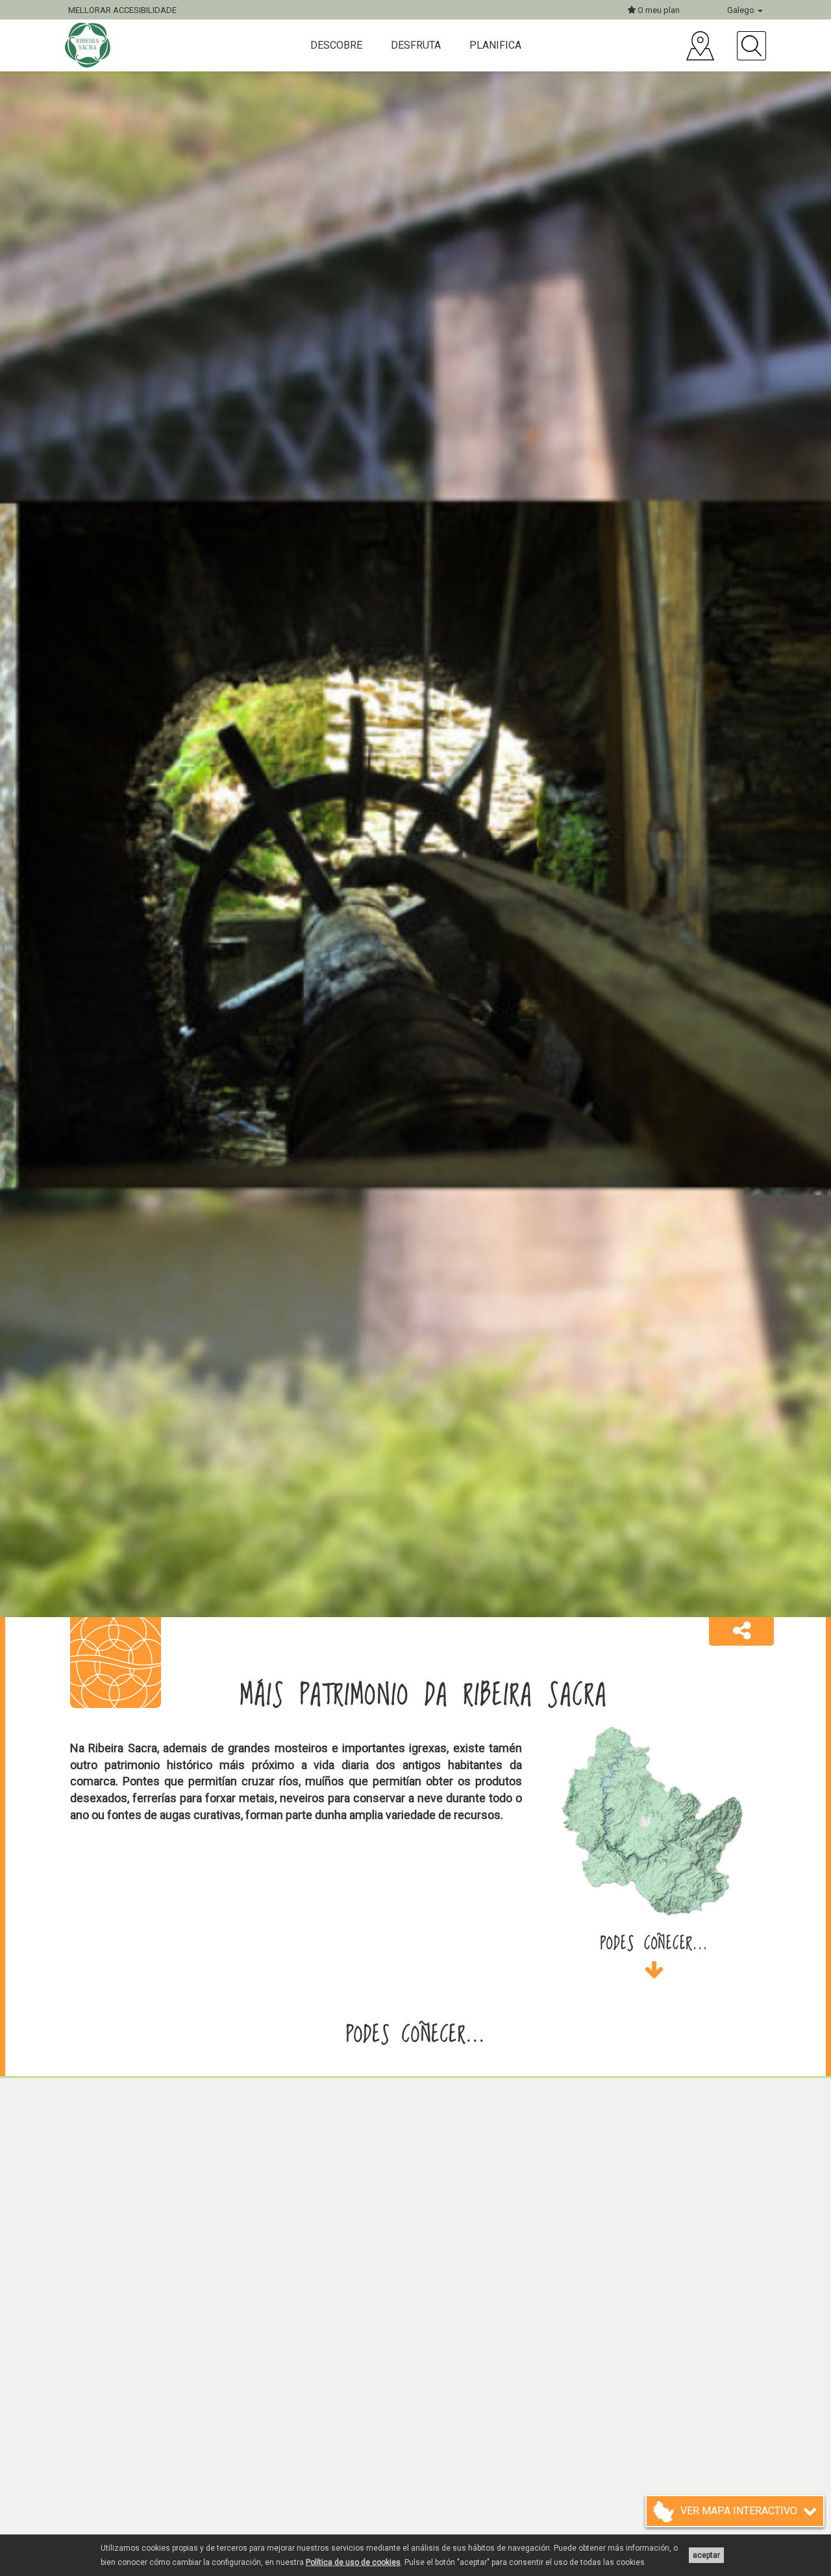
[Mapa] (700, 46)
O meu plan (658, 10)
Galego (742, 10)
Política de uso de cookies (353, 2562)
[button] (741, 1631)
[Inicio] (89, 45)
